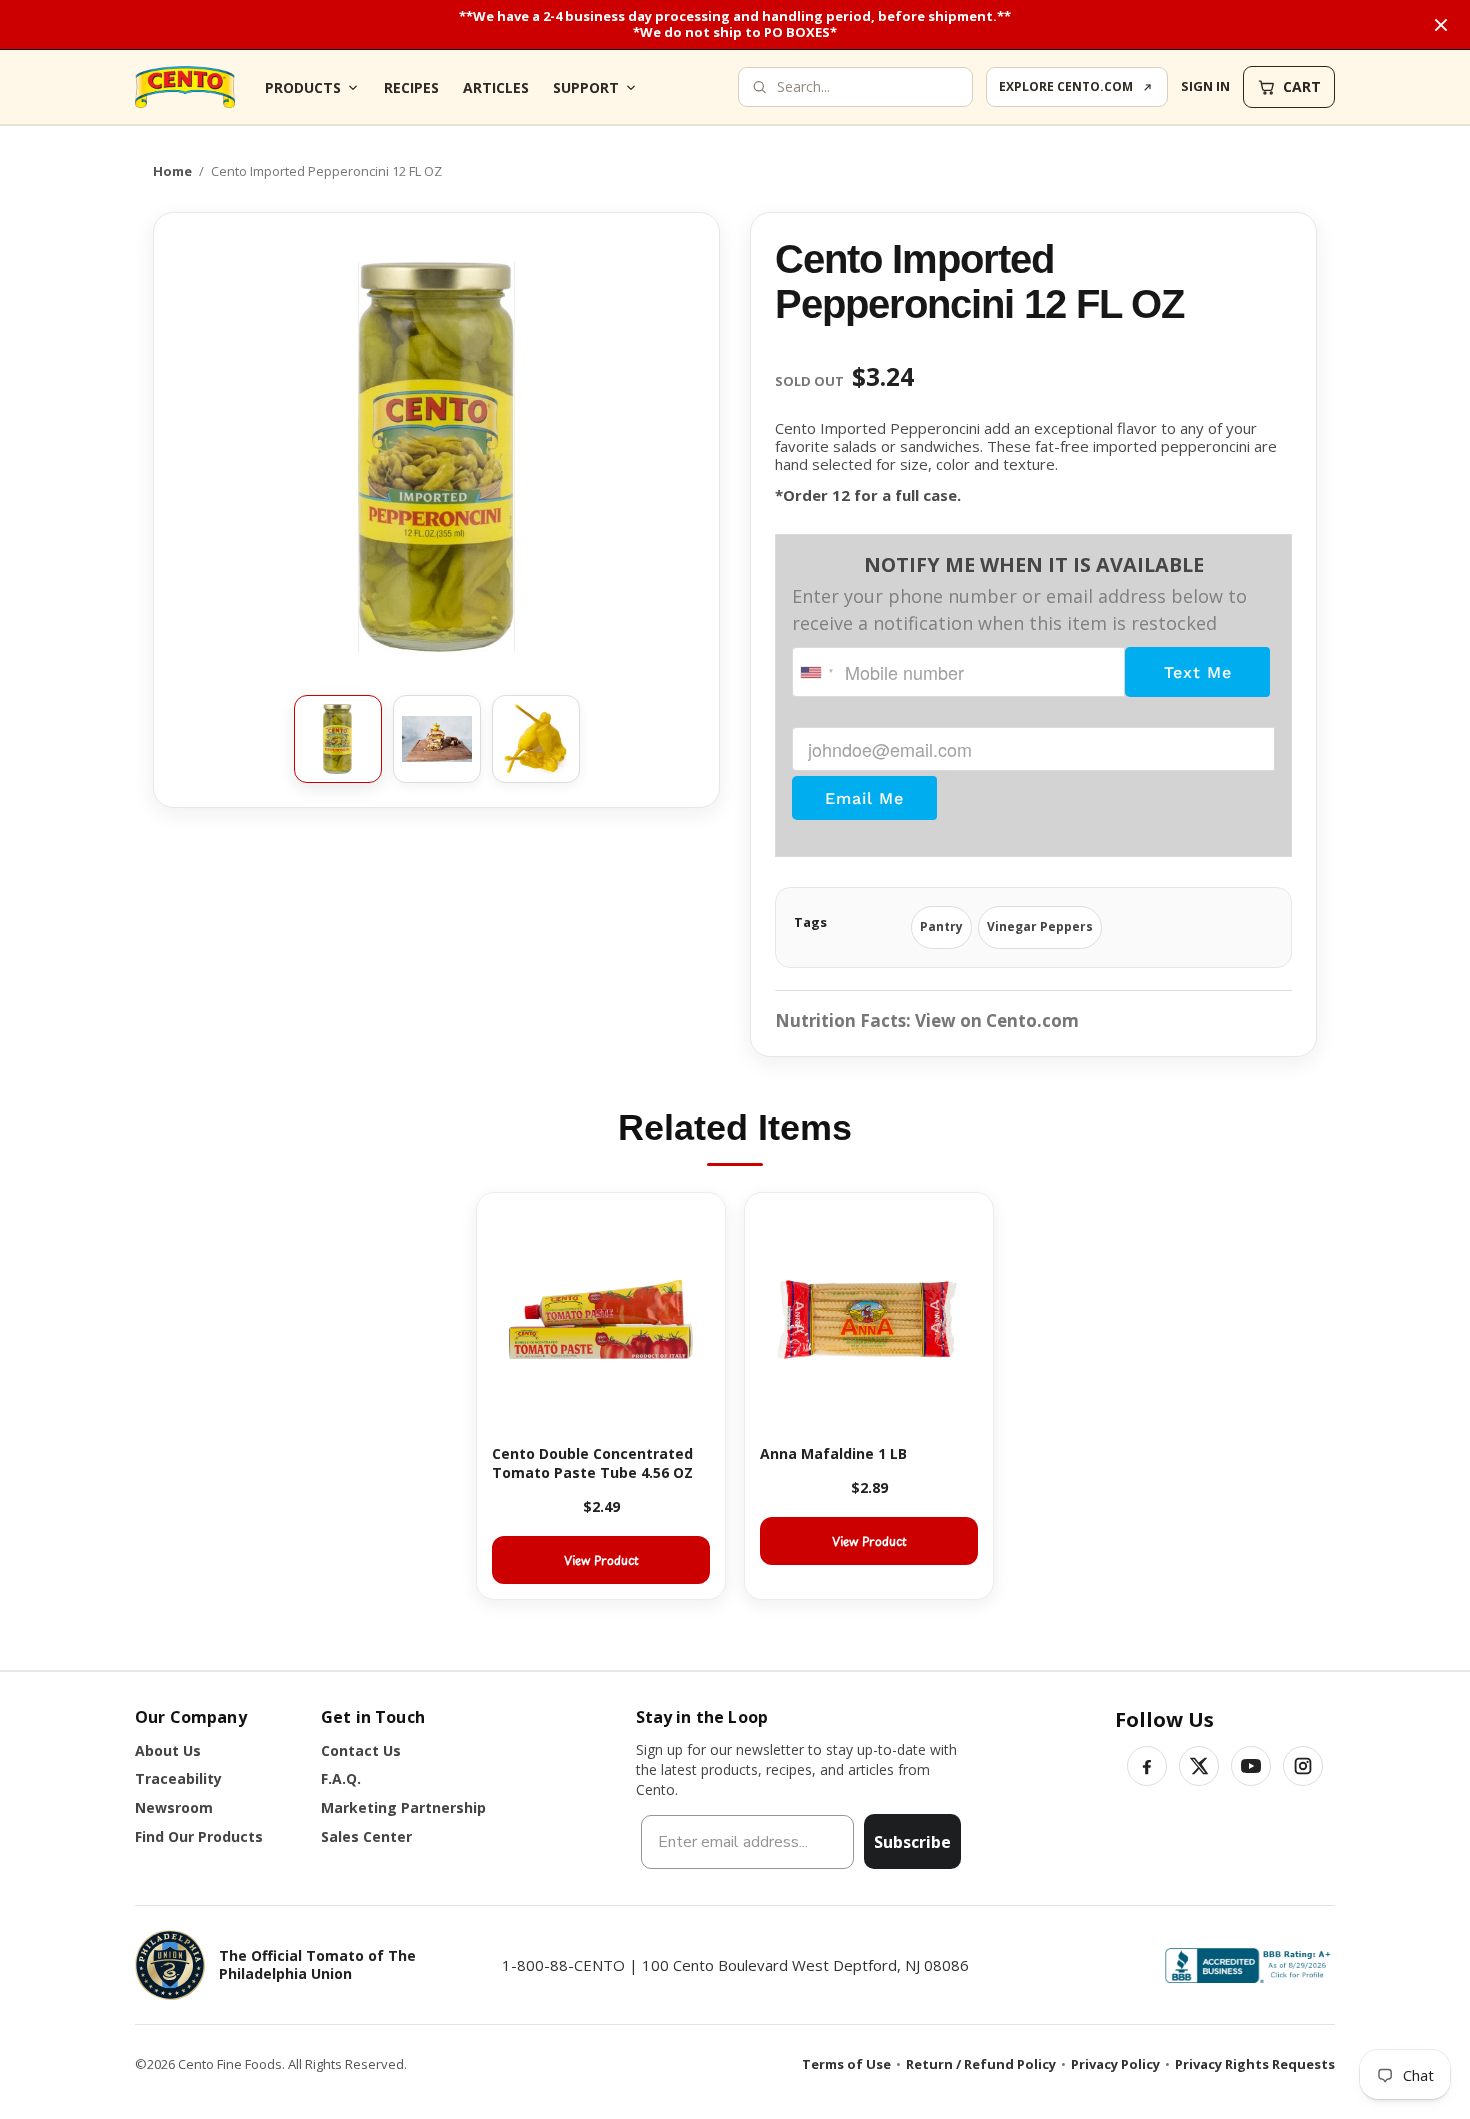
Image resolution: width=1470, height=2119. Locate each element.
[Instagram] (1303, 1766)
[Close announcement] (1441, 25)
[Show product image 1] (338, 739)
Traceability (178, 1778)
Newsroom (174, 1807)
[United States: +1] (816, 672)
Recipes (411, 87)
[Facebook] (1147, 1766)
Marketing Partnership (403, 1807)
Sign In (1205, 86)
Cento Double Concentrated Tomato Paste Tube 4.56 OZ (592, 1463)
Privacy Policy (1115, 2064)
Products (303, 87)
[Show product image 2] (437, 739)
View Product (601, 1560)
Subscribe (912, 1842)
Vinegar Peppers (1040, 926)
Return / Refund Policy (981, 2064)
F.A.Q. (341, 1778)
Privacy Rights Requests (1255, 2064)
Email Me (864, 798)
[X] (1199, 1766)
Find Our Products (199, 1836)
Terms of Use (846, 2064)
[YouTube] (1251, 1766)
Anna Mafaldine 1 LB (833, 1453)
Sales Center (366, 1836)
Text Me (1198, 672)
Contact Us (361, 1750)
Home (172, 171)
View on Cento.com (997, 1020)
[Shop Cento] (185, 87)
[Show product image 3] (536, 739)
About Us (168, 1750)
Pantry (941, 926)
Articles (496, 87)
